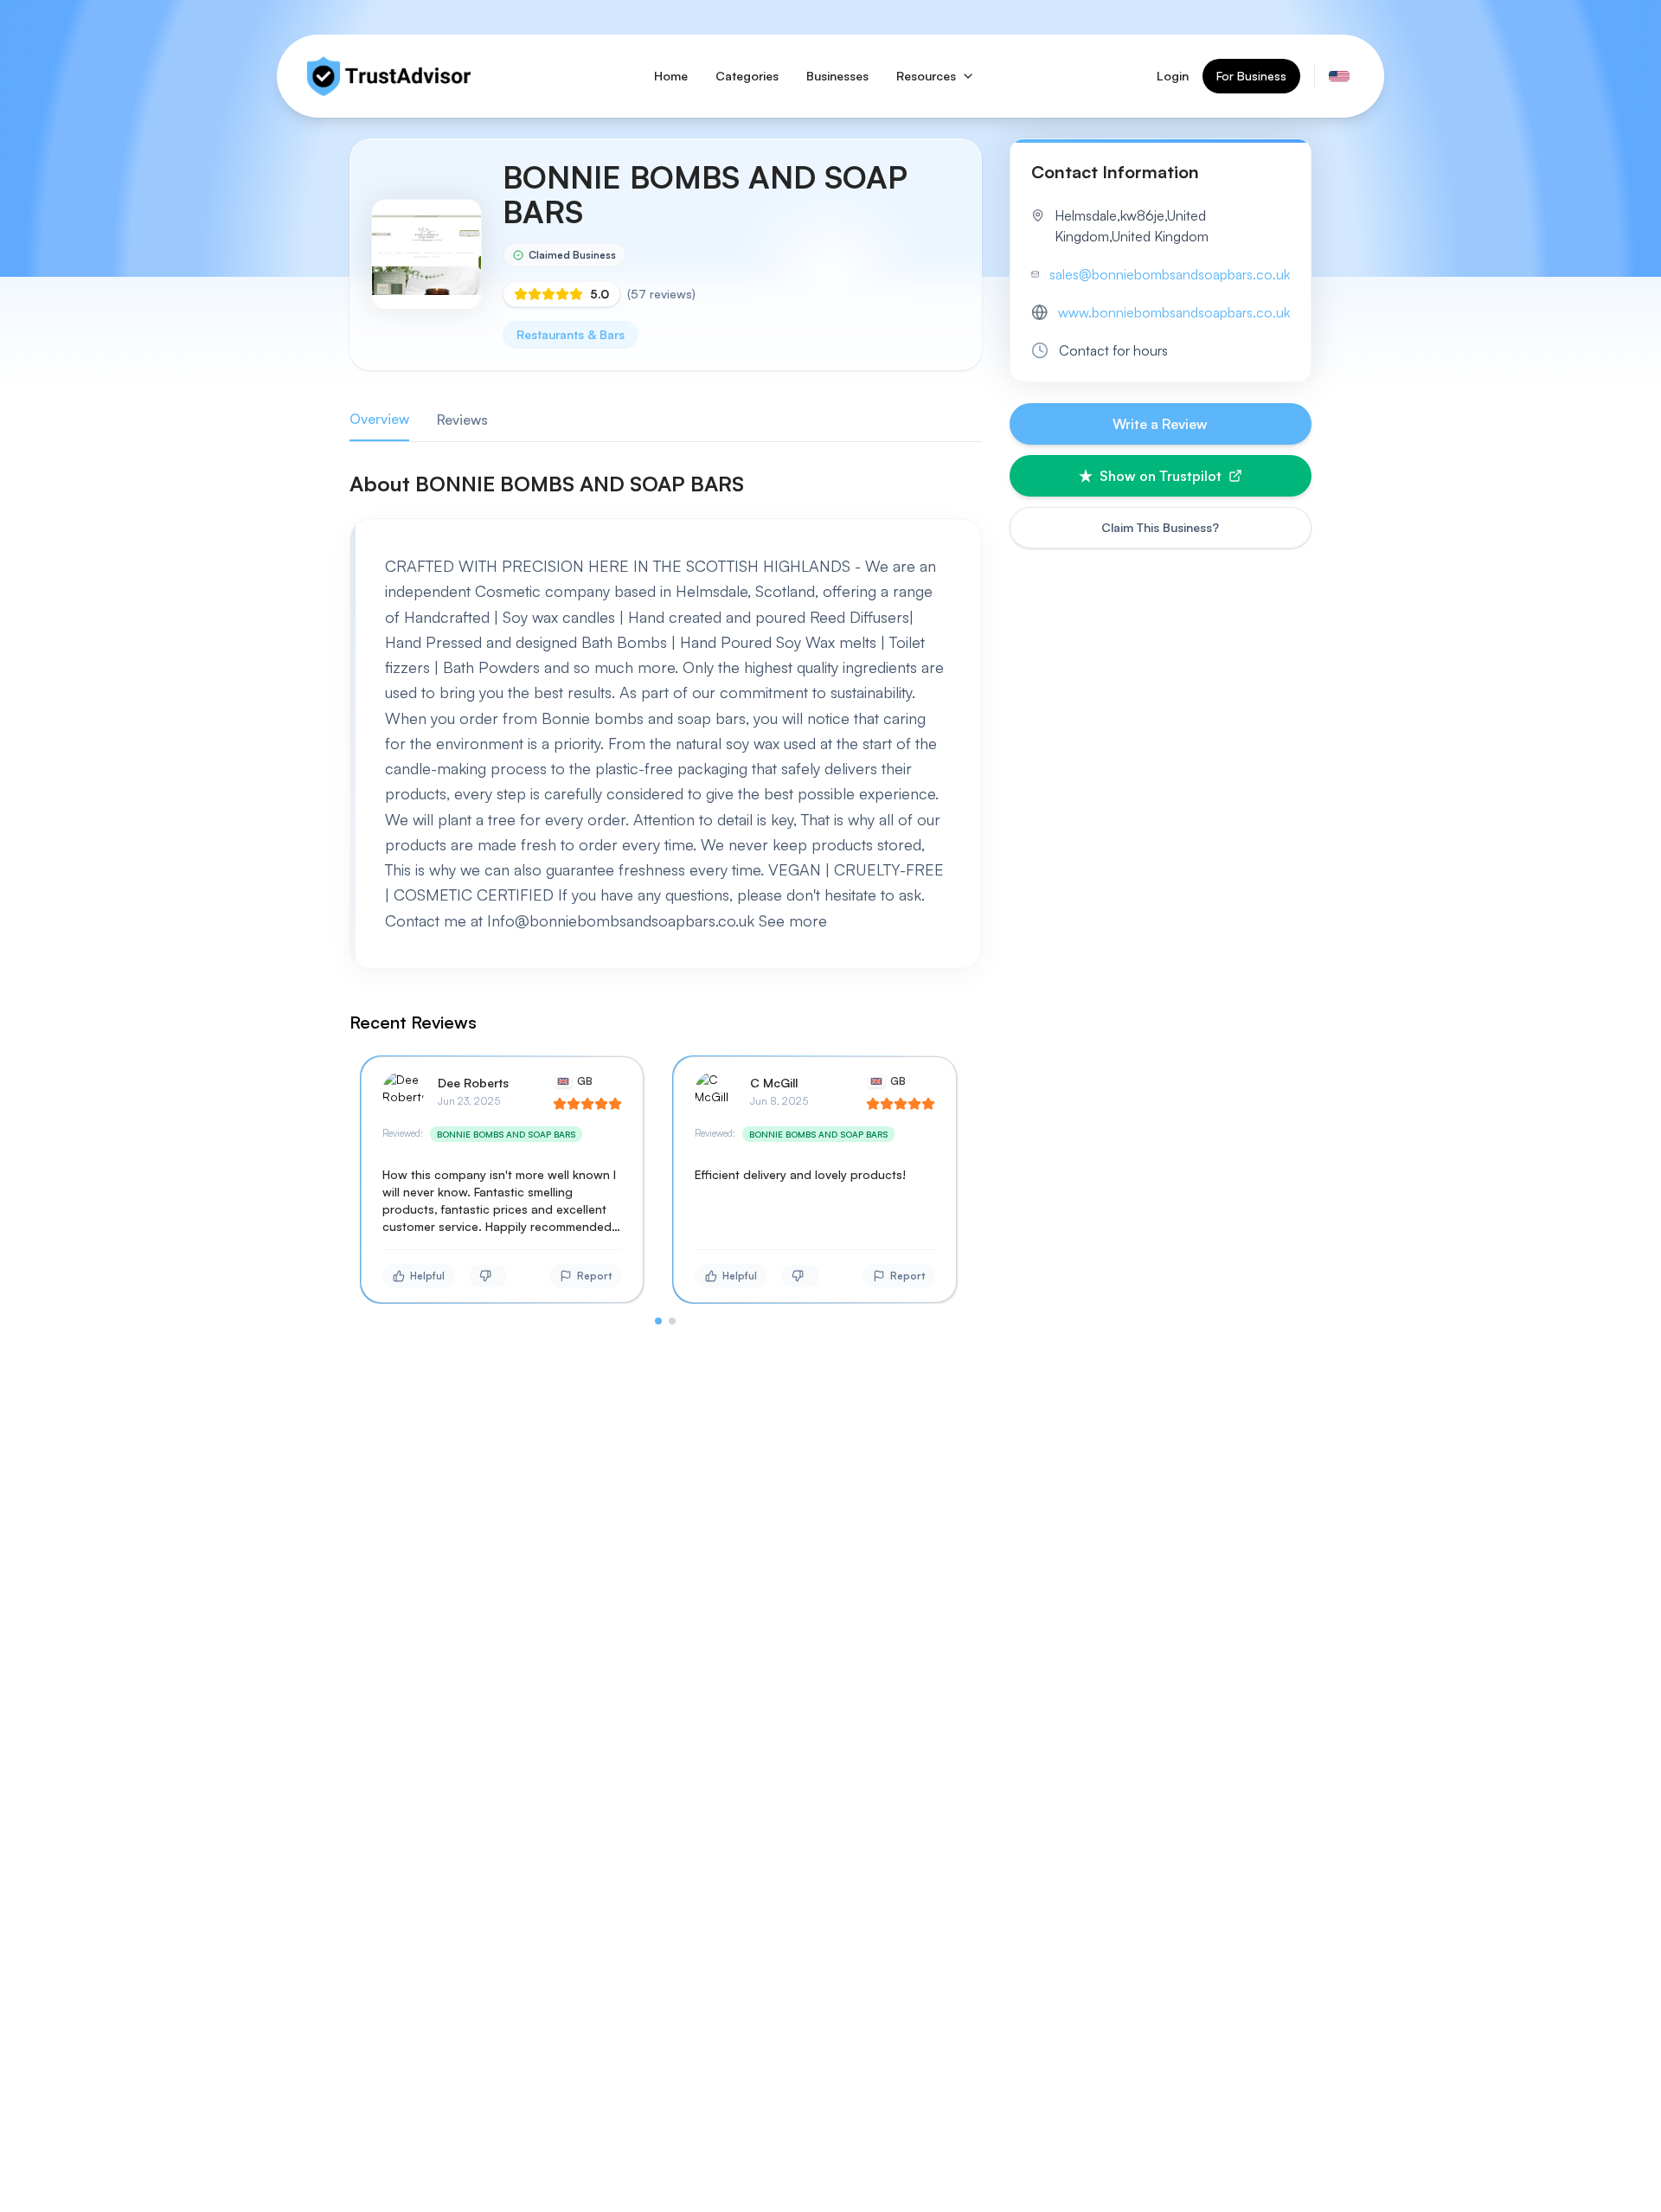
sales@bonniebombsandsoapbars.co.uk (1170, 274)
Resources (926, 76)
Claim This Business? (1160, 527)
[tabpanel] (666, 897)
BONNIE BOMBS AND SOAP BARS (506, 1134)
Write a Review (1160, 424)
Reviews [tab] (462, 420)
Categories (747, 76)
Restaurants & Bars (571, 334)
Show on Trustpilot (1161, 476)
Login (1173, 76)
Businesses (837, 76)
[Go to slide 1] (658, 1321)
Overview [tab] (379, 419)
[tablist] (666, 420)
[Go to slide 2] (672, 1321)
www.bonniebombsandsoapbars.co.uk (1174, 312)
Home (671, 76)
